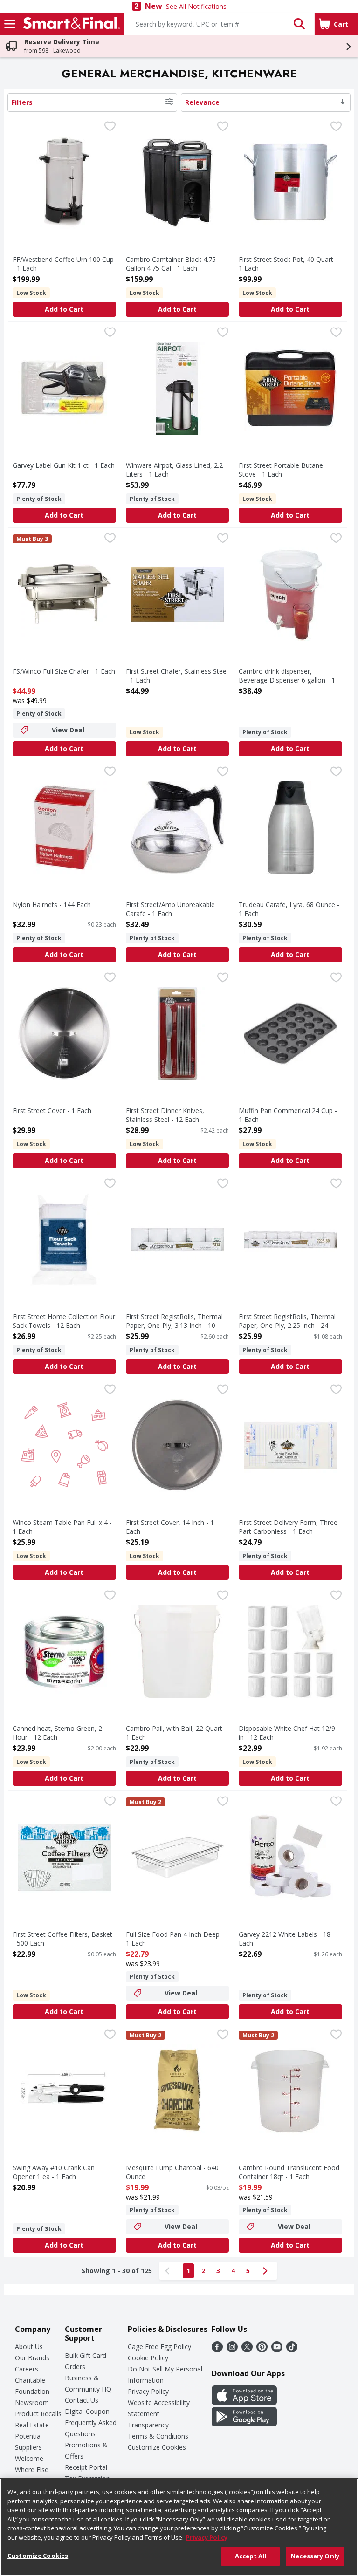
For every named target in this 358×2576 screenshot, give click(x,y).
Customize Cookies (157, 2447)
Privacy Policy (148, 2391)
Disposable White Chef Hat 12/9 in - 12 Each (287, 1733)
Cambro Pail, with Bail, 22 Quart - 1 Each (176, 1733)
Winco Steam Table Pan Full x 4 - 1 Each (62, 1527)
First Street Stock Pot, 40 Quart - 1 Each (288, 264)
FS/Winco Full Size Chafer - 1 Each (64, 671)
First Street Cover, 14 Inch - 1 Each (170, 1527)
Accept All (251, 2556)
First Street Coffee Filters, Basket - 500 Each (62, 1939)
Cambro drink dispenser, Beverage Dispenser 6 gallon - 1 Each (287, 680)
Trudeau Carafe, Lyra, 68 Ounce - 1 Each (289, 909)
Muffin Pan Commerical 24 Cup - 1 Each (288, 1115)
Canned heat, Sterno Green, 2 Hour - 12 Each (57, 1733)
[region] (179, 2527)
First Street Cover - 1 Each (52, 1110)
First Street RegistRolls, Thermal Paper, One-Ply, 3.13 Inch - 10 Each (174, 1325)
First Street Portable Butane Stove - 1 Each (281, 470)
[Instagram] (232, 2350)
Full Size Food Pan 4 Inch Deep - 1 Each (175, 1939)
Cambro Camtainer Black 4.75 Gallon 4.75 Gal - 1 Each (171, 264)
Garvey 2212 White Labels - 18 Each (285, 1939)
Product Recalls (38, 2414)
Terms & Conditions (158, 2436)
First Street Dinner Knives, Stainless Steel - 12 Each (165, 1115)
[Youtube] (277, 2350)
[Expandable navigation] (10, 24)
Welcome (29, 2458)
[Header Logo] (70, 24)
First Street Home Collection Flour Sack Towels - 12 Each (64, 1321)
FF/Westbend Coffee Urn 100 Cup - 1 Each (63, 264)
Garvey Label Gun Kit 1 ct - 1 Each (64, 465)
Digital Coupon (87, 2411)
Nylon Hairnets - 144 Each (52, 905)
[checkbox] (110, 127)
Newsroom (32, 2402)
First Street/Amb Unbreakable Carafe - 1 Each (170, 909)
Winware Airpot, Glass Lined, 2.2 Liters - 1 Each (174, 470)
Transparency (148, 2425)
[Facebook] (217, 2350)
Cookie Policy (148, 2358)
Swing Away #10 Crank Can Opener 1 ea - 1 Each (54, 2172)
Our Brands (32, 2358)
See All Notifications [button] (196, 6)
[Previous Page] (169, 2271)
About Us (29, 2347)
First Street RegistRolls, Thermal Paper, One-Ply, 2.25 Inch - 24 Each (287, 1325)
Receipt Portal (86, 2467)
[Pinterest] (262, 2350)
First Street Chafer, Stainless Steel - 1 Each (177, 676)
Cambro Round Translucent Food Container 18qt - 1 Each (289, 2172)
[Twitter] (247, 2350)
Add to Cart (64, 309)
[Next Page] (267, 2271)
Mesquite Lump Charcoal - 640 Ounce (172, 2172)
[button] (299, 24)
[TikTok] (292, 2350)
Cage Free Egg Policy (159, 2347)
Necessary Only (315, 2556)
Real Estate (32, 2425)
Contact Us (82, 2400)
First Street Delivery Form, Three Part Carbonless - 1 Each (288, 1527)
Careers (27, 2369)
